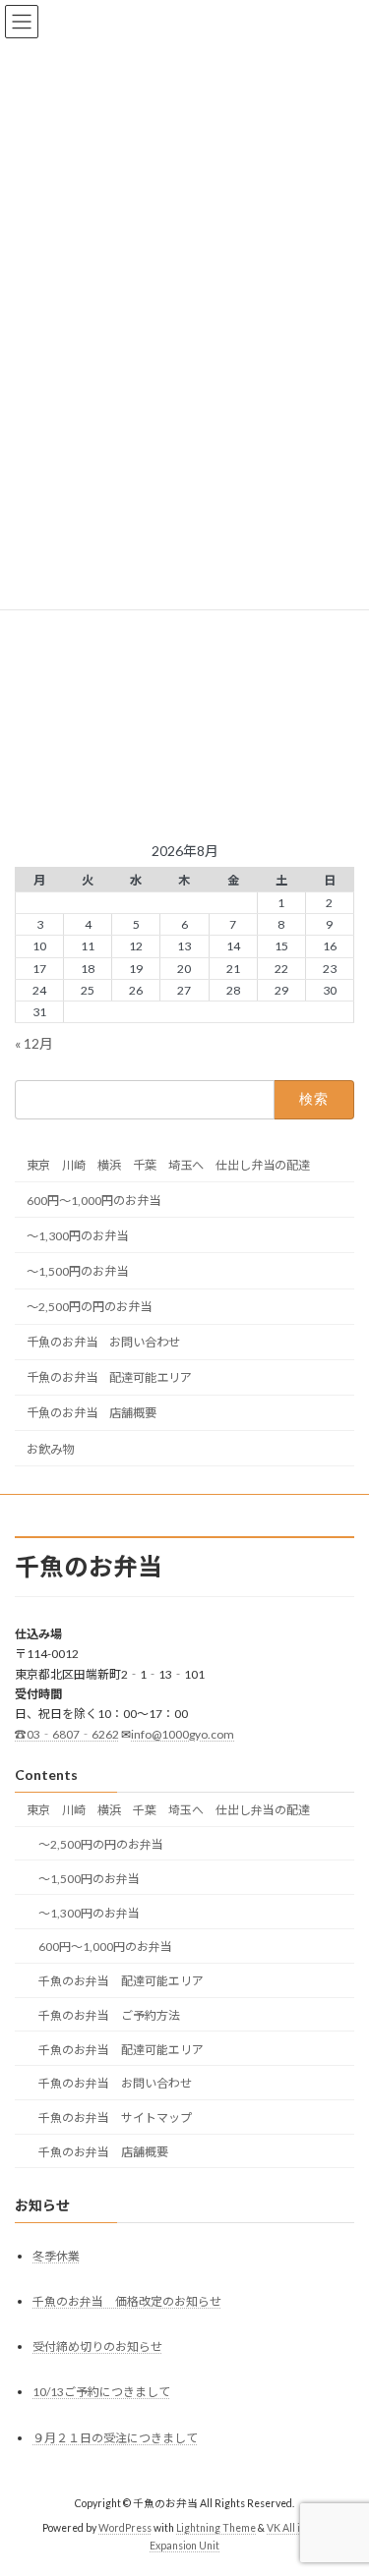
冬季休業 (56, 2256)
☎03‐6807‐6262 (67, 1734)
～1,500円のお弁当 (77, 1271)
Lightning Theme (216, 2528)
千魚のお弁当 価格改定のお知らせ (127, 2301)
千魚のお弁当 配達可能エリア (109, 1377)
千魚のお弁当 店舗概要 (92, 1413)
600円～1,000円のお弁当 (93, 1201)
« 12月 (34, 1043)
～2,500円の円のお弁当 (89, 1307)
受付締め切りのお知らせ (97, 2347)
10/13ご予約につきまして (101, 2393)
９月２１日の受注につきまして (115, 2438)
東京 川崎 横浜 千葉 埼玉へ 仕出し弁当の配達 (168, 1165)
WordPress (125, 2528)
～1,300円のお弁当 (77, 1236)
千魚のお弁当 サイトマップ (115, 2118)
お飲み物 (50, 1449)
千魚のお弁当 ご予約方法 (109, 2015)
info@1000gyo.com (183, 1734)
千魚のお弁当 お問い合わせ (103, 1342)
